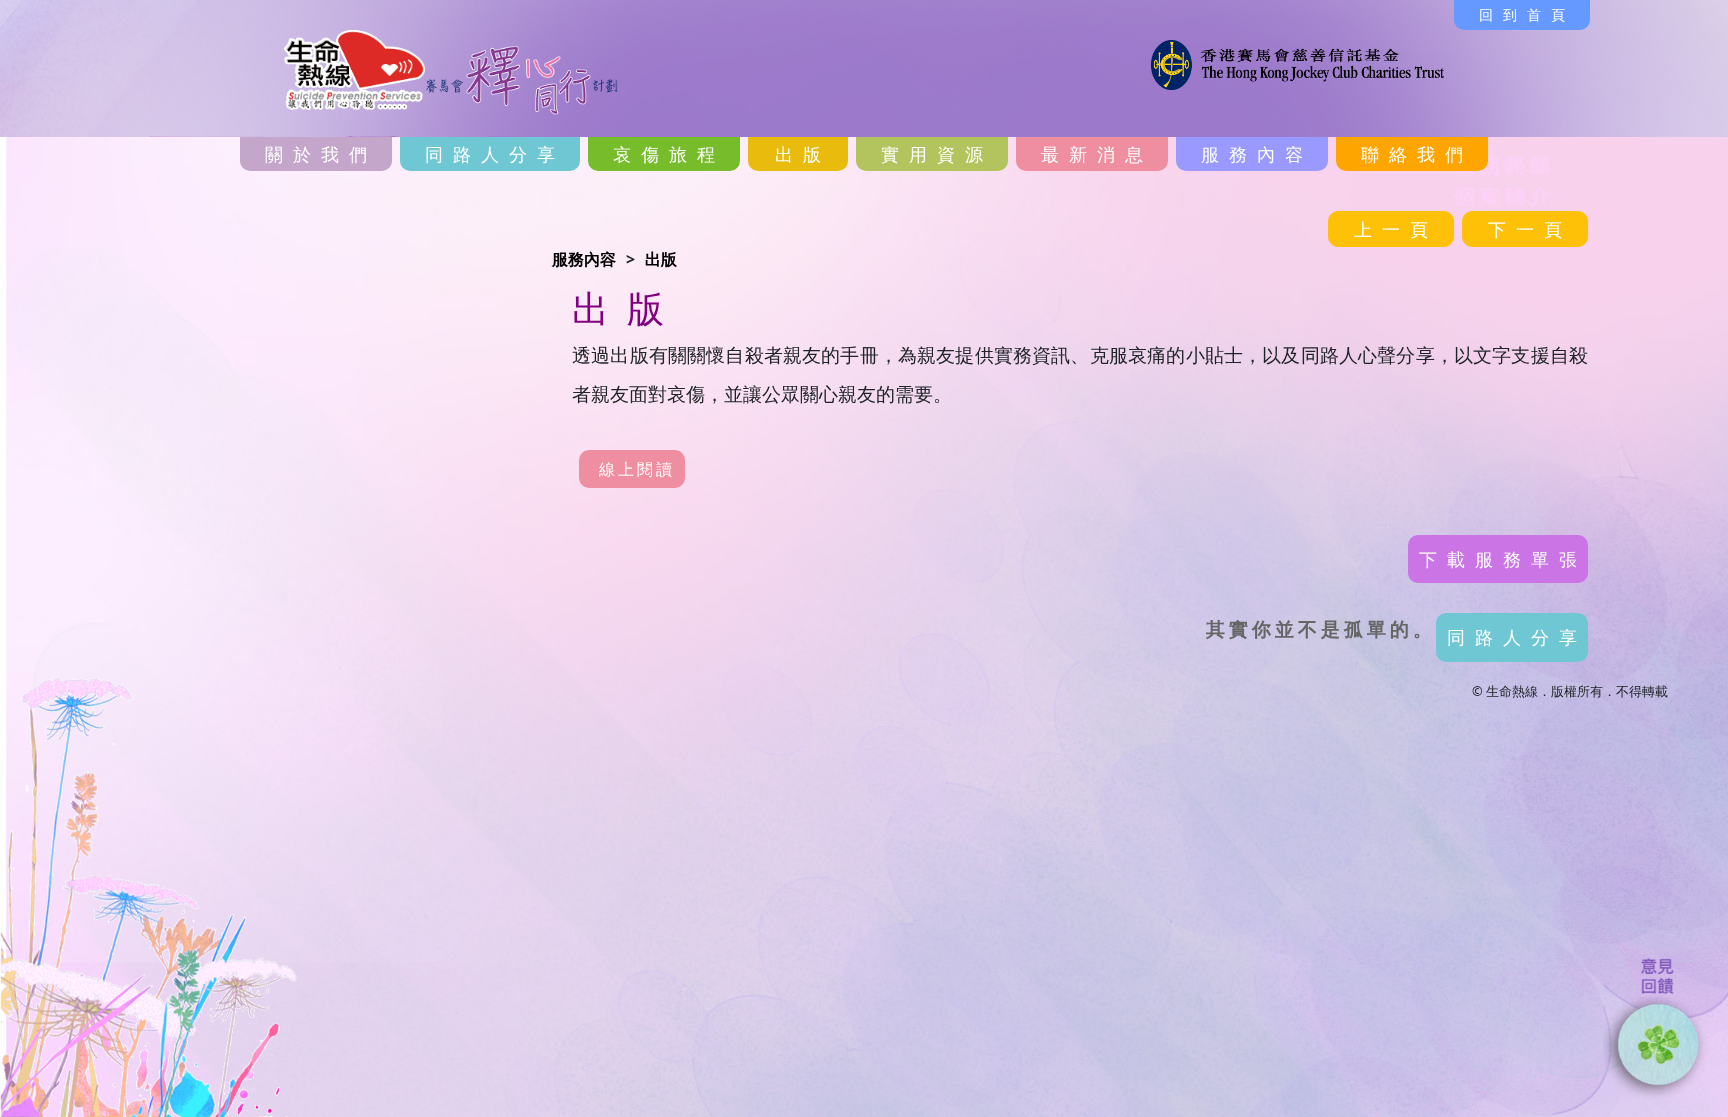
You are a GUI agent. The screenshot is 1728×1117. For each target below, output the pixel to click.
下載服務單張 (1503, 559)
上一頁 (1396, 229)
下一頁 (1530, 229)
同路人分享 (495, 154)
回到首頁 (1527, 14)
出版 (661, 259)
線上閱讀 (637, 469)
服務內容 (584, 259)
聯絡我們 (1417, 154)
